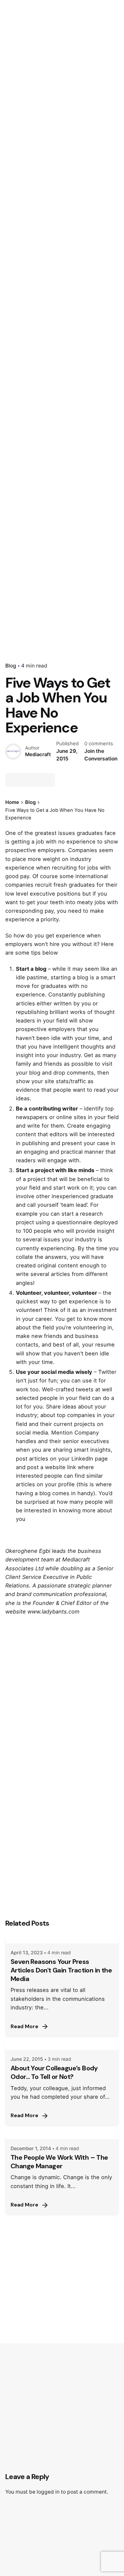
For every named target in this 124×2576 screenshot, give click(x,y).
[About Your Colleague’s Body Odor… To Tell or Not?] (62, 2046)
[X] (24, 780)
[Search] (111, 155)
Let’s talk (84, 154)
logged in (48, 2492)
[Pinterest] (48, 780)
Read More (24, 2027)
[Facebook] (12, 780)
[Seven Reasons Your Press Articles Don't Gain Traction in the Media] (62, 1939)
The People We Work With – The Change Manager (59, 2162)
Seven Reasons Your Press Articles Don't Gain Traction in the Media (61, 1970)
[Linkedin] (36, 780)
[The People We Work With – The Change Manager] (62, 2135)
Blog (11, 666)
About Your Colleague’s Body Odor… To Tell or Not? (54, 2072)
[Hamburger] (15, 155)
